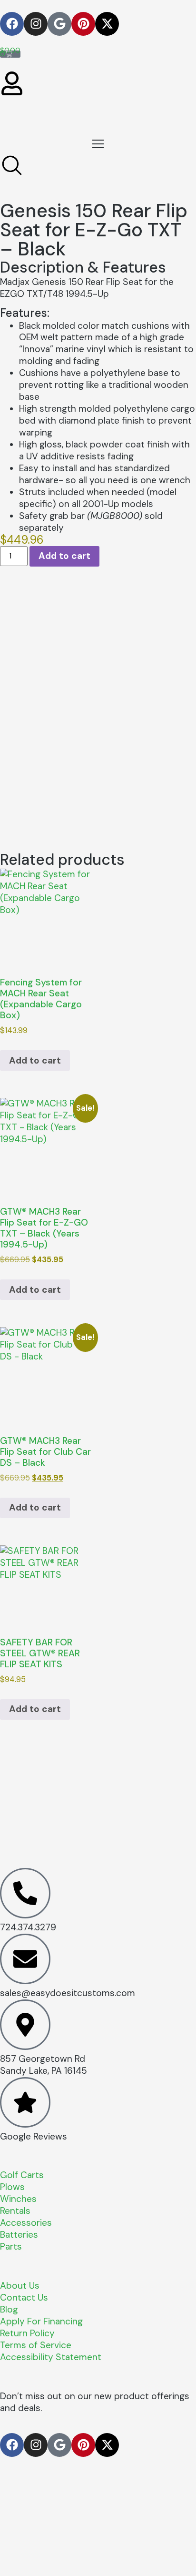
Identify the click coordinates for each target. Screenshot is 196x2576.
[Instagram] (36, 24)
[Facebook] (12, 24)
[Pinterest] (83, 24)
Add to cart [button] (35, 1060)
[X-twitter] (107, 24)
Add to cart (64, 556)
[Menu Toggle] (98, 144)
